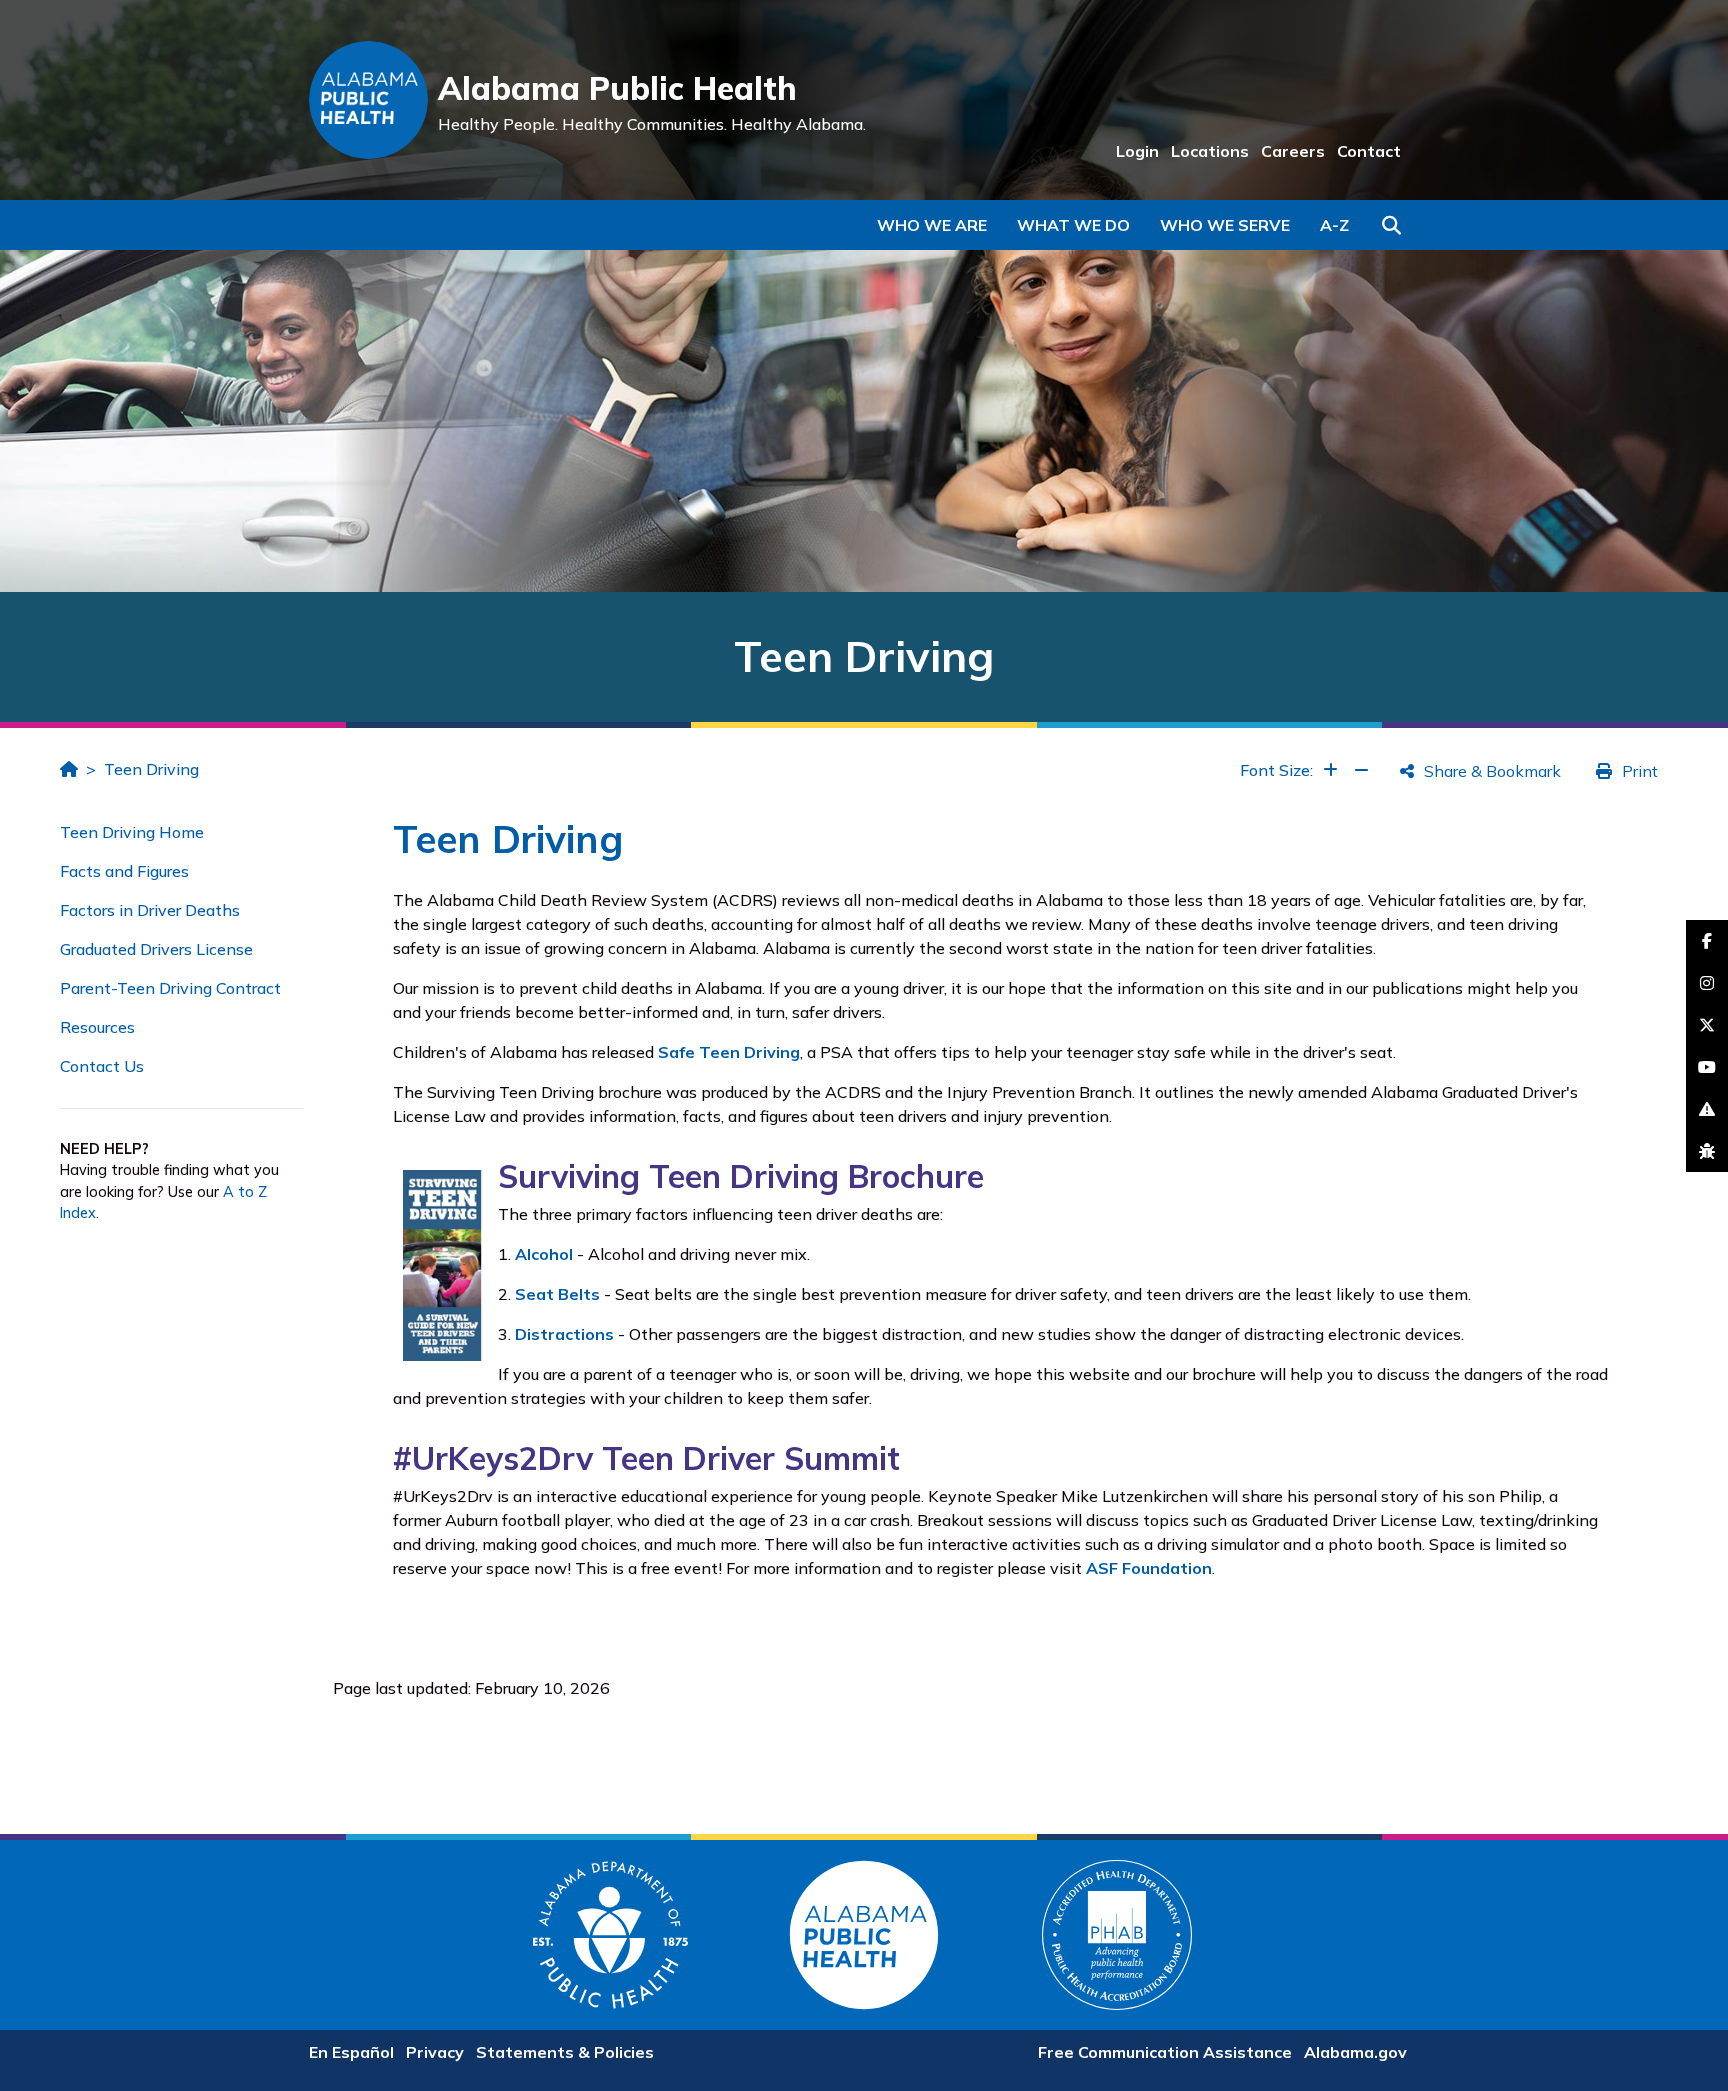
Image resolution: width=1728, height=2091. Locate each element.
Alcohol (544, 1254)
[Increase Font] (1330, 770)
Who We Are (932, 225)
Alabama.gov (1355, 2052)
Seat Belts (557, 1294)
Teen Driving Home (132, 832)
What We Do (1073, 225)
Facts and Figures (124, 871)
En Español (351, 2052)
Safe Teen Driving (729, 1052)
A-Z (1334, 225)
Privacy (435, 2052)
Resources (97, 1027)
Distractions (564, 1334)
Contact (1369, 151)
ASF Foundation (1149, 1568)
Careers (1293, 151)
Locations (1210, 151)
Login (1137, 151)
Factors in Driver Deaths (150, 910)
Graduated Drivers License (156, 949)
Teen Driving (151, 769)
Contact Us (102, 1066)
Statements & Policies (565, 2052)
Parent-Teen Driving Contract (170, 988)
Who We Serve (1225, 225)
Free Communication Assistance (1165, 2052)
